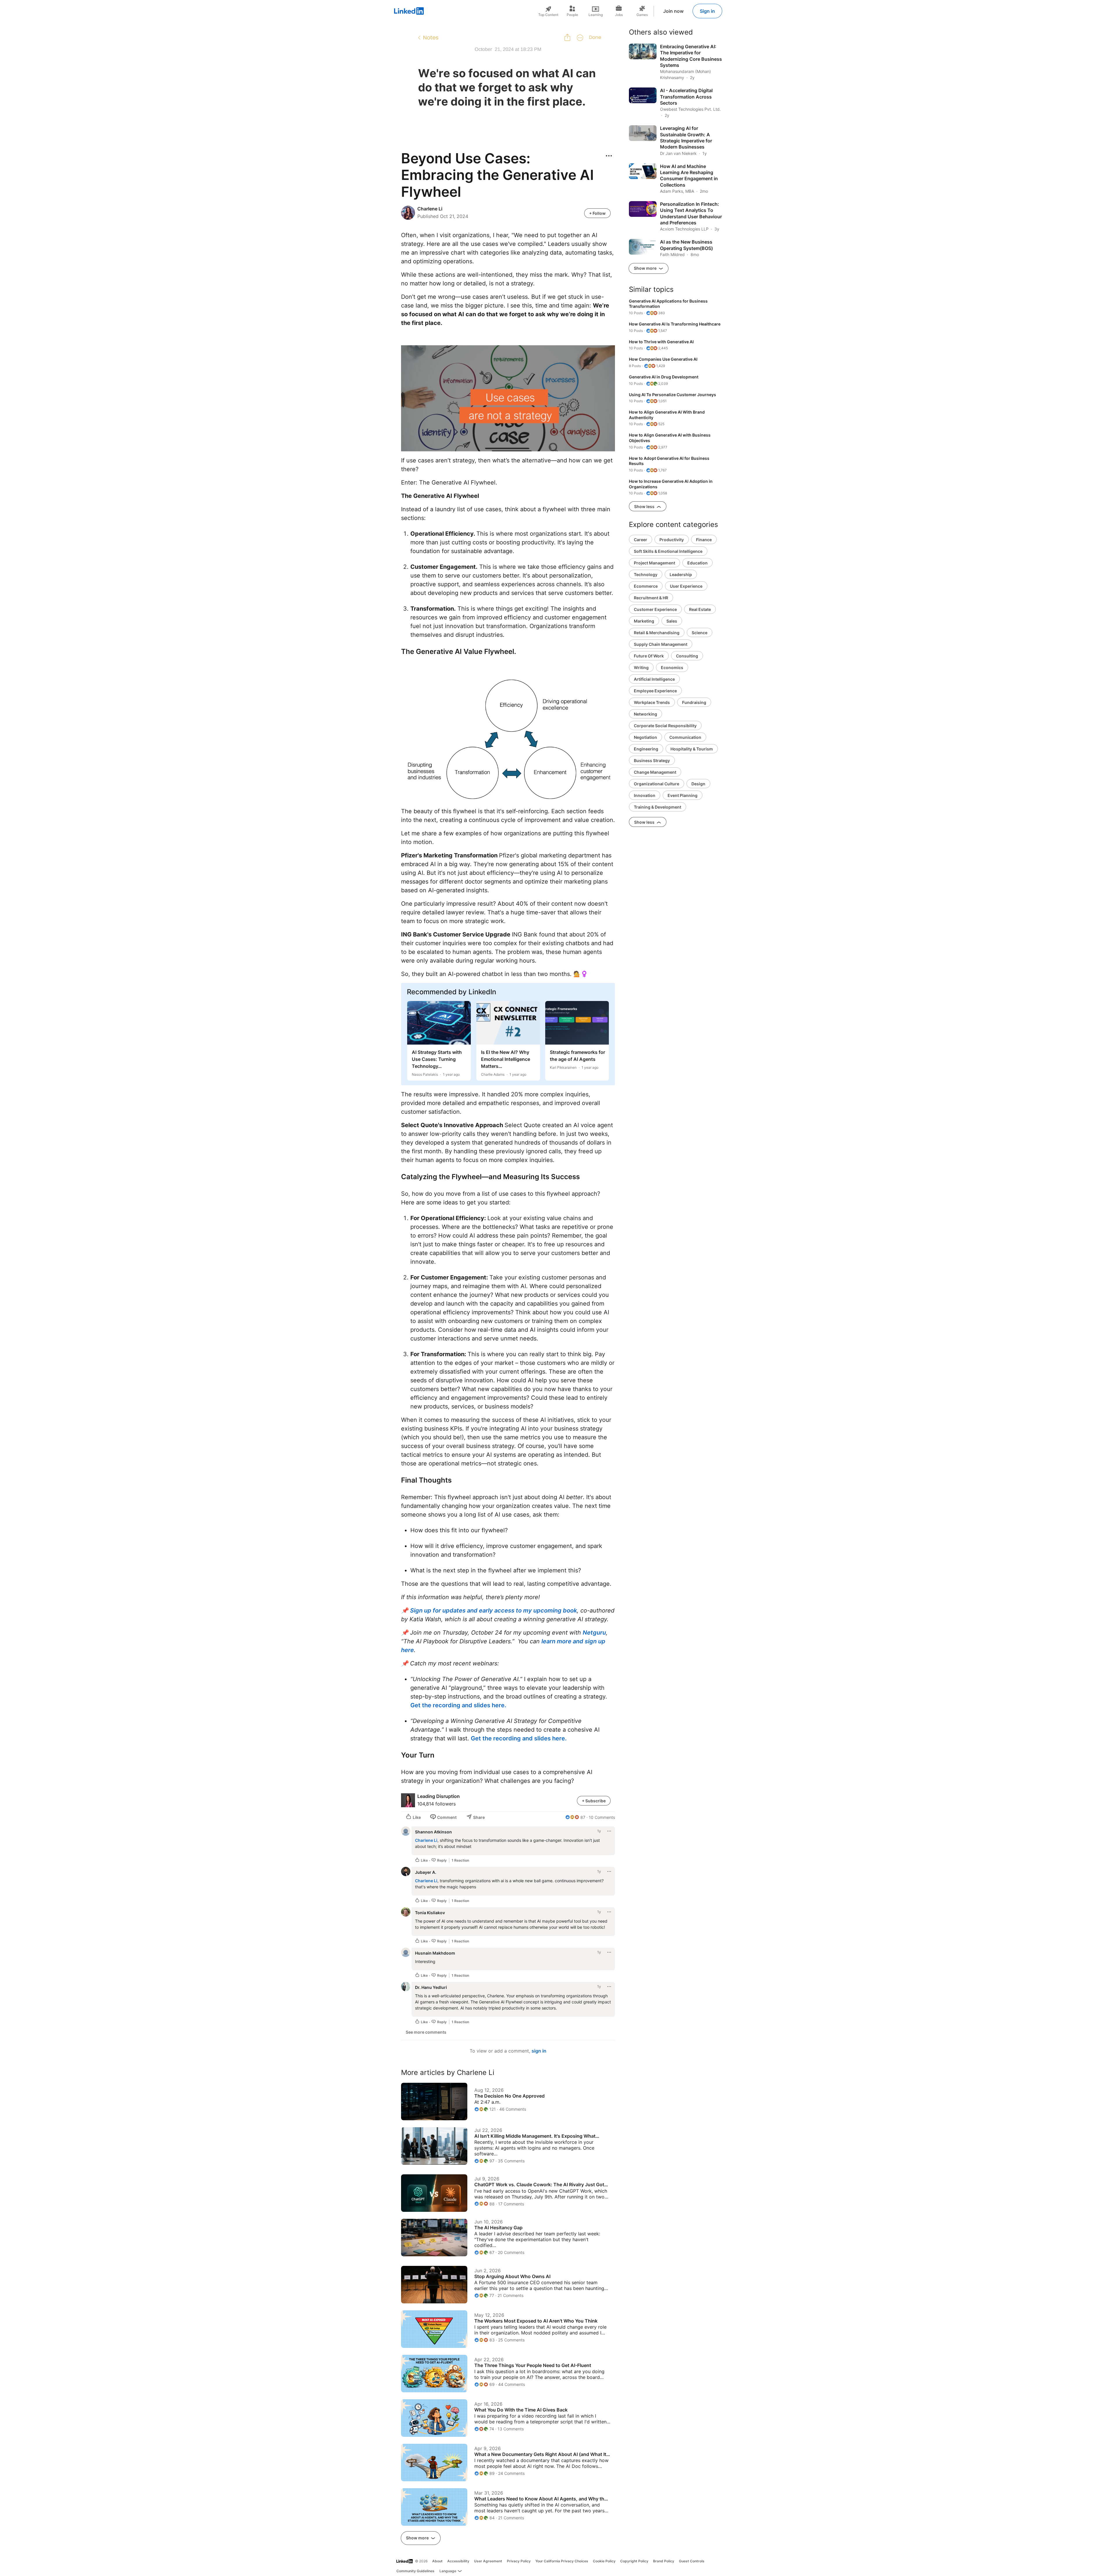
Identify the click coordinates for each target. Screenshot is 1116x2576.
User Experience (686, 586)
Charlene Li (426, 1840)
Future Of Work (649, 656)
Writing (641, 667)
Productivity (672, 540)
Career (641, 540)
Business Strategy (652, 760)
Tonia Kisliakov (430, 1913)
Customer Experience (655, 609)
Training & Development (658, 807)
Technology (646, 574)
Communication (685, 737)
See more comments (426, 2032)
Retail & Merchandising (657, 633)
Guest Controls (692, 2561)
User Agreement (488, 2561)
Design (698, 784)
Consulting (687, 656)
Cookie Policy (604, 2561)
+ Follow (597, 213)
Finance (704, 540)
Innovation (645, 795)
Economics (672, 667)
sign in (539, 2051)
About (437, 2561)
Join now (673, 11)
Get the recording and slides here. (458, 1705)
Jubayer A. (426, 1872)
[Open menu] (609, 156)
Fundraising (694, 702)
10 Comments (602, 1817)
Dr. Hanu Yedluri (431, 1987)
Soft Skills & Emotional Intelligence (668, 551)
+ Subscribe (594, 1801)
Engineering (646, 749)
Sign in (707, 11)
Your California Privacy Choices (562, 2561)
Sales (672, 621)
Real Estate (700, 609)
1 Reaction (460, 1860)
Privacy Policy (519, 2561)
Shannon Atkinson (433, 1832)
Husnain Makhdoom (435, 1953)
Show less (645, 506)
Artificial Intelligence (654, 679)
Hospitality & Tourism (692, 749)
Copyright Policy (634, 2561)
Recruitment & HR (651, 598)
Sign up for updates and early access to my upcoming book (493, 1610)
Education (697, 563)
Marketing (644, 621)
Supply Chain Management (661, 644)
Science (700, 633)
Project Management (654, 563)
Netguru (594, 1633)
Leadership (681, 574)
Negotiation (645, 737)
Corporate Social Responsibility (665, 726)
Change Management (655, 772)
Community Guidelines (415, 2571)
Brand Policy (664, 2561)
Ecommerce (646, 586)
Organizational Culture (657, 784)
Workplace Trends (652, 702)
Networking (645, 714)
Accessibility (458, 2561)
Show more (418, 2538)
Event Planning (683, 795)
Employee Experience (655, 691)
